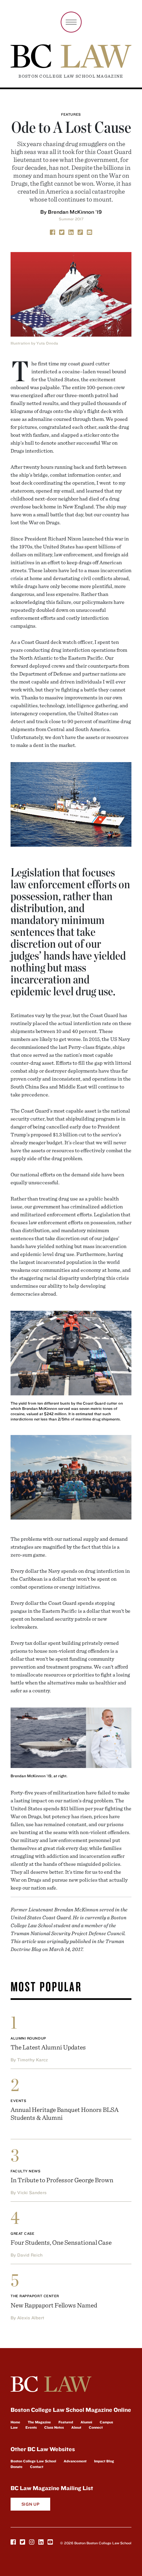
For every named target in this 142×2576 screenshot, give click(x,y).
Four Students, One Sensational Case (61, 2242)
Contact (37, 2467)
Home (15, 2422)
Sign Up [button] (31, 2504)
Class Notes (54, 2427)
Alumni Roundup (28, 2038)
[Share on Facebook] (53, 232)
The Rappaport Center (35, 2296)
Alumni (86, 2422)
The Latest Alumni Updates (48, 2047)
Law (14, 2427)
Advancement (75, 2461)
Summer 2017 (71, 219)
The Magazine (39, 2422)
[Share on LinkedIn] (71, 232)
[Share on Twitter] (62, 232)
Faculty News (26, 2171)
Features (71, 114)
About (76, 2427)
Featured (66, 2422)
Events (18, 2101)
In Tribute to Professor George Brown (62, 2180)
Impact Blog (104, 2461)
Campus (106, 2422)
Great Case (23, 2233)
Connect (96, 2427)
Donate (17, 2467)
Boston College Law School (33, 2461)
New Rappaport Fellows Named (54, 2305)
